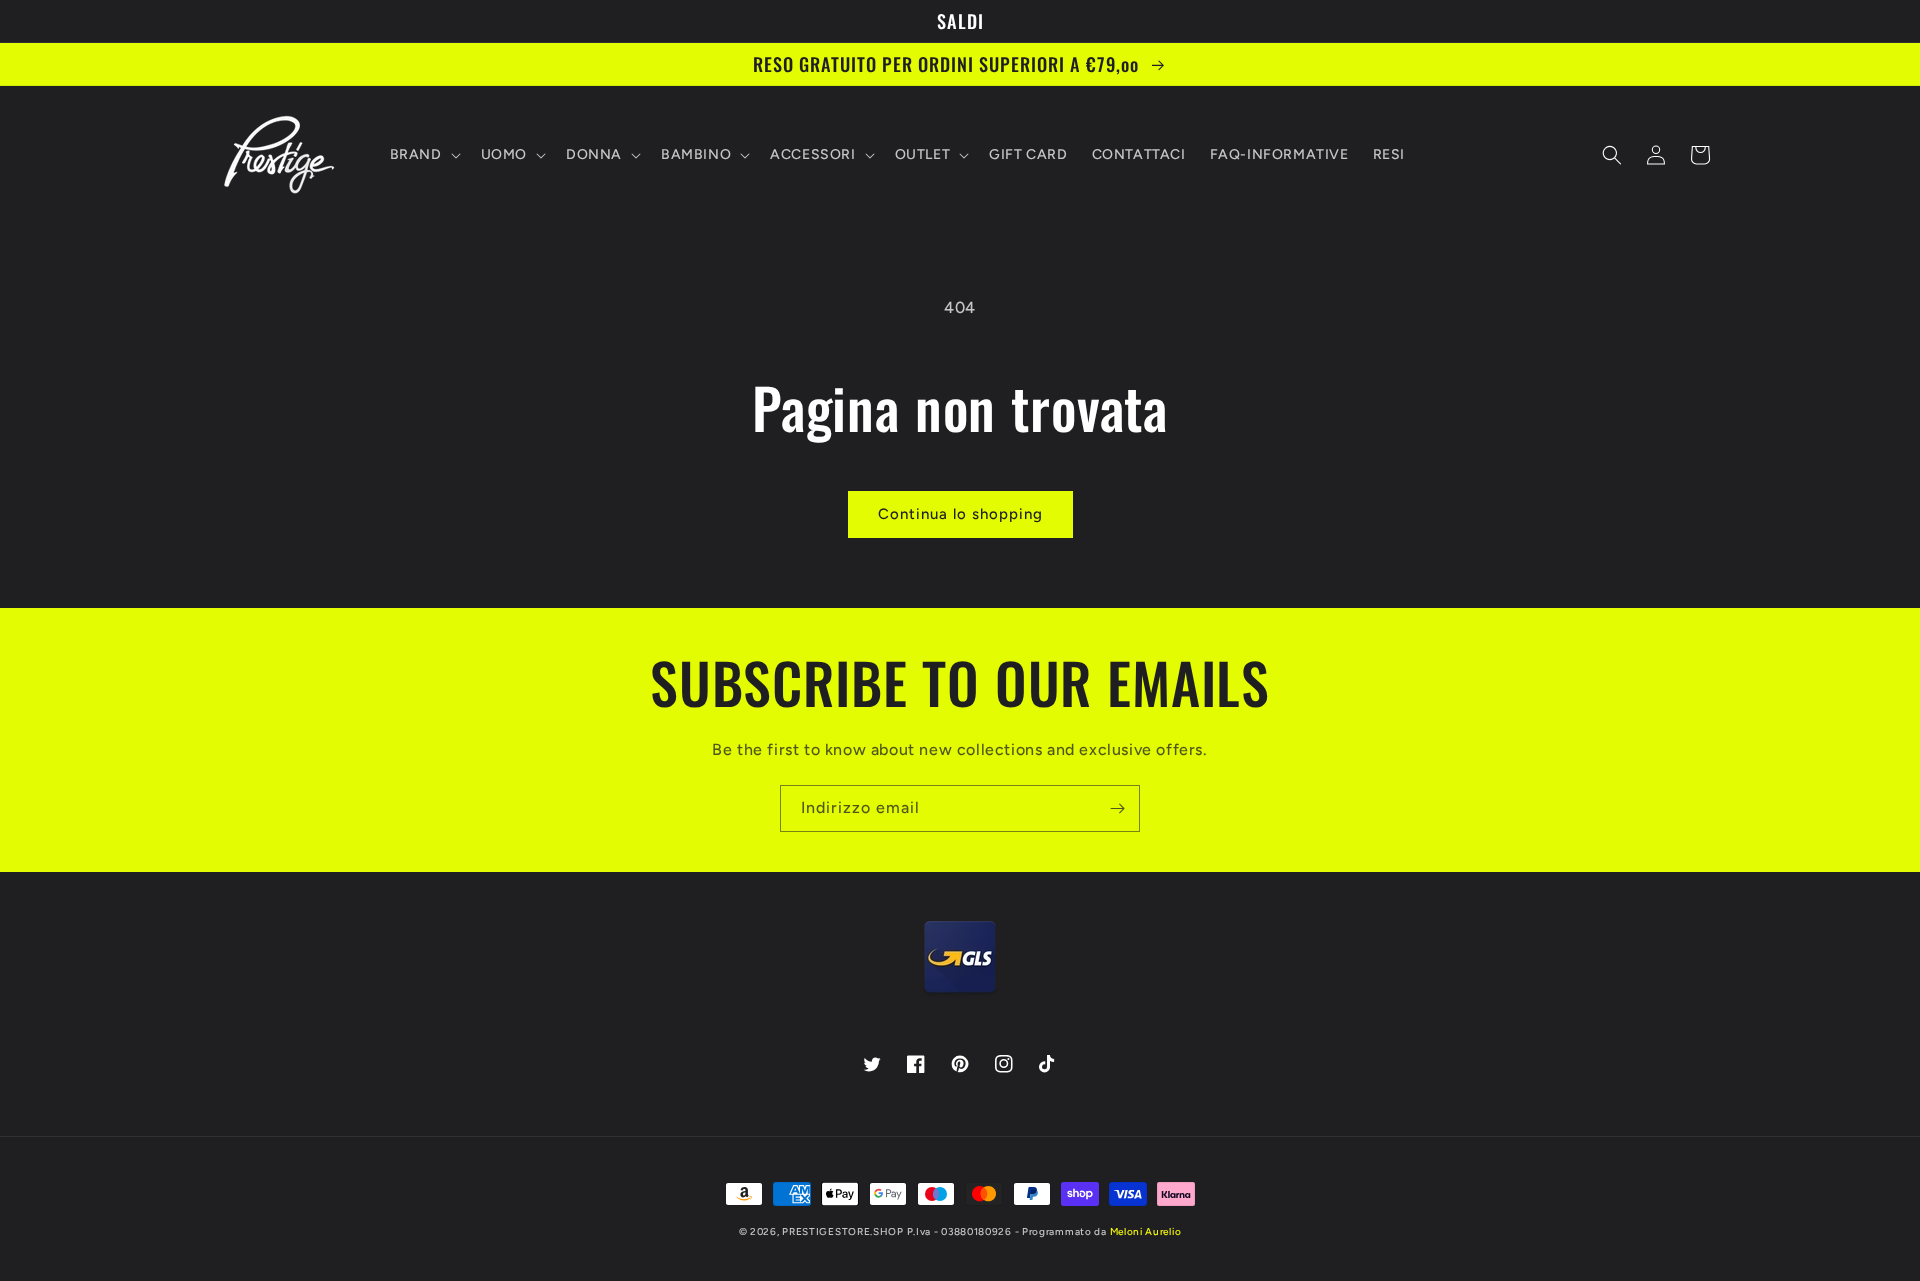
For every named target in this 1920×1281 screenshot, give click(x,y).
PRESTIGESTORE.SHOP (843, 1231)
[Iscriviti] (1117, 808)
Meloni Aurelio (1146, 1231)
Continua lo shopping (960, 514)
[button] (423, 155)
